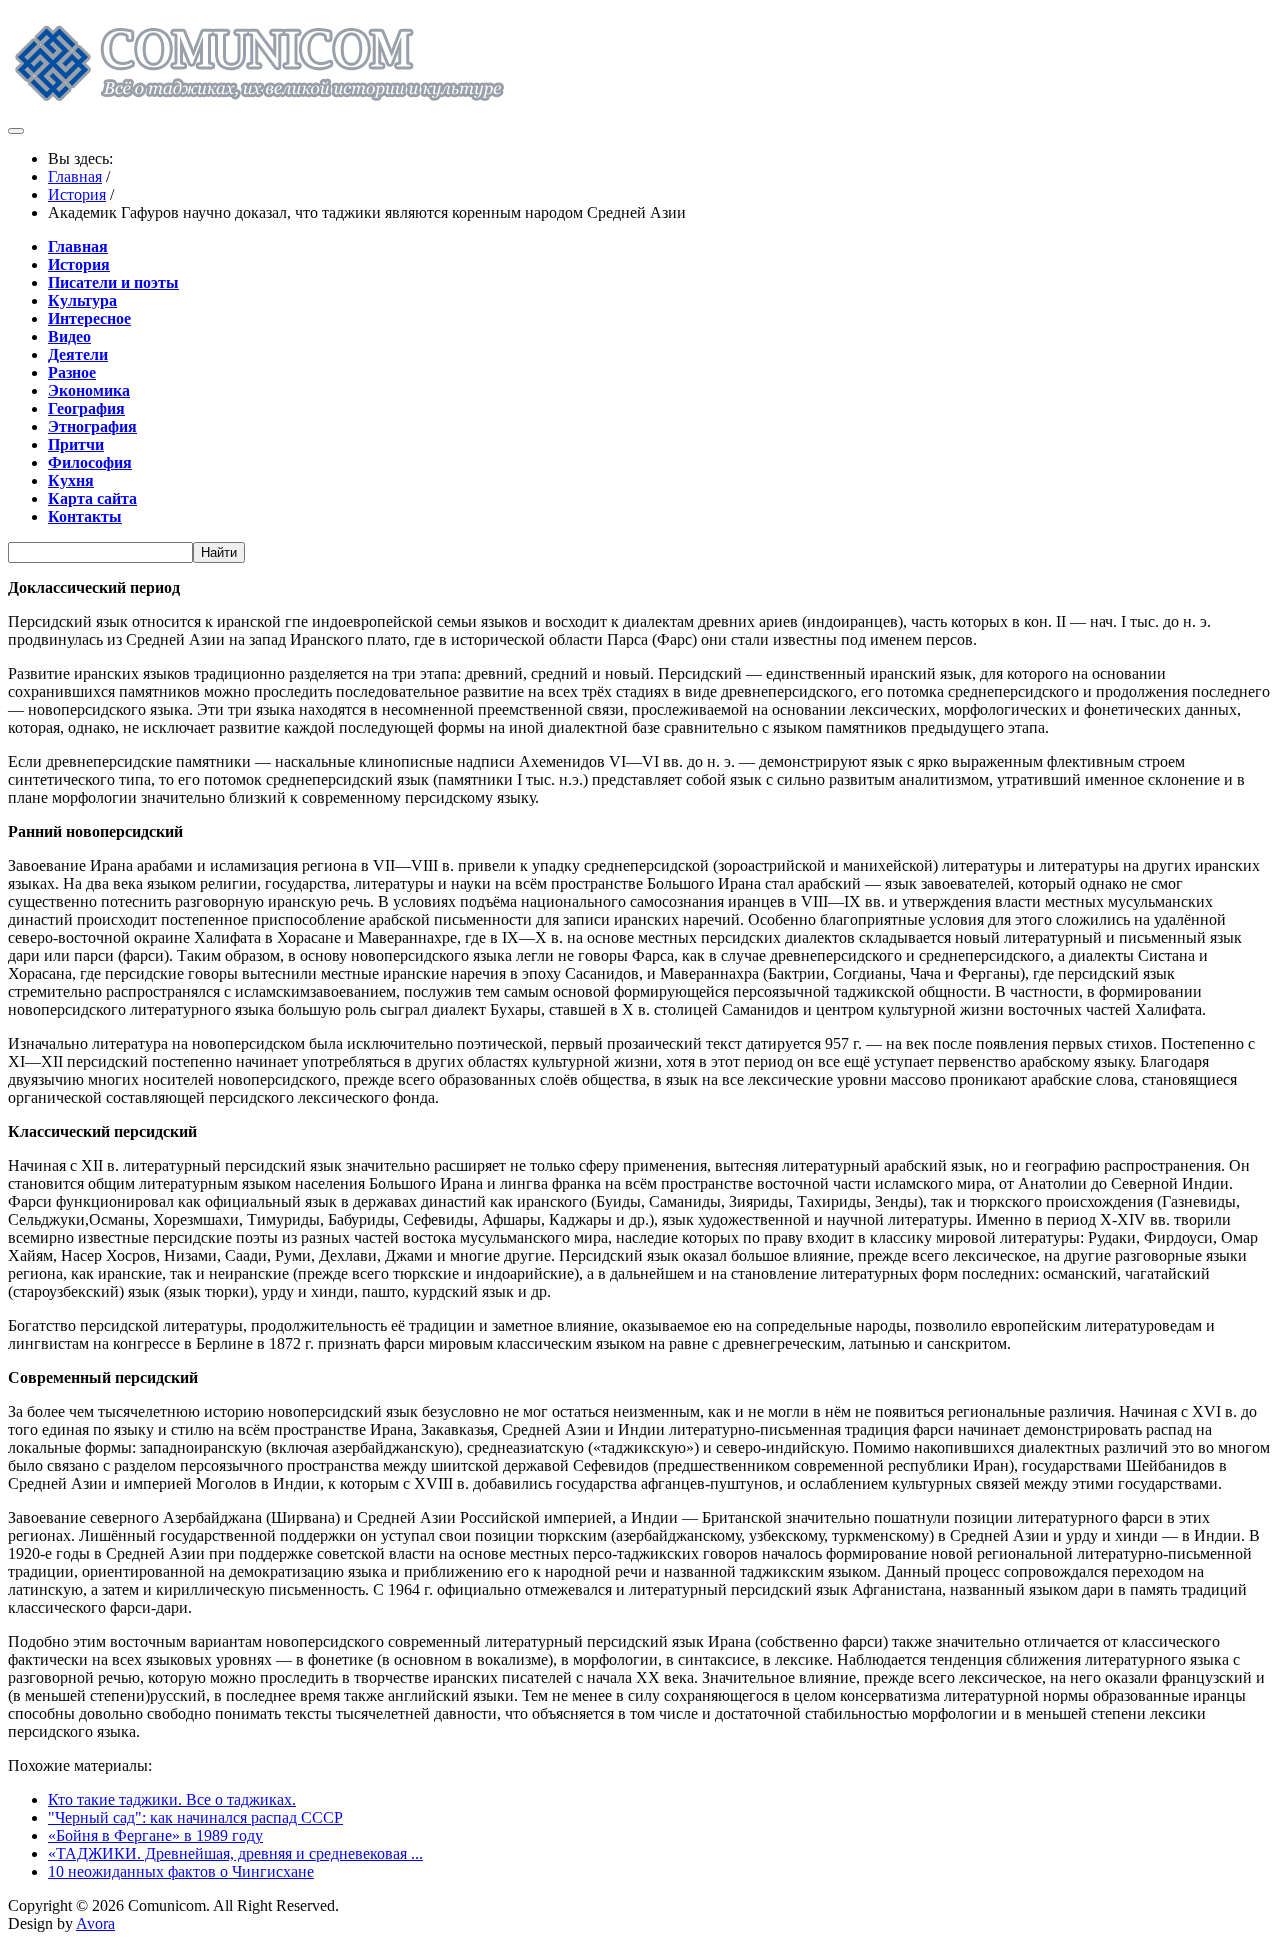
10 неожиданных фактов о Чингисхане (181, 1871)
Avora (95, 1923)
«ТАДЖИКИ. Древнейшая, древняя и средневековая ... (235, 1853)
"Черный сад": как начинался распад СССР (195, 1817)
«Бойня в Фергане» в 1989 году (155, 1835)
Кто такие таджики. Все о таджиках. (172, 1799)
